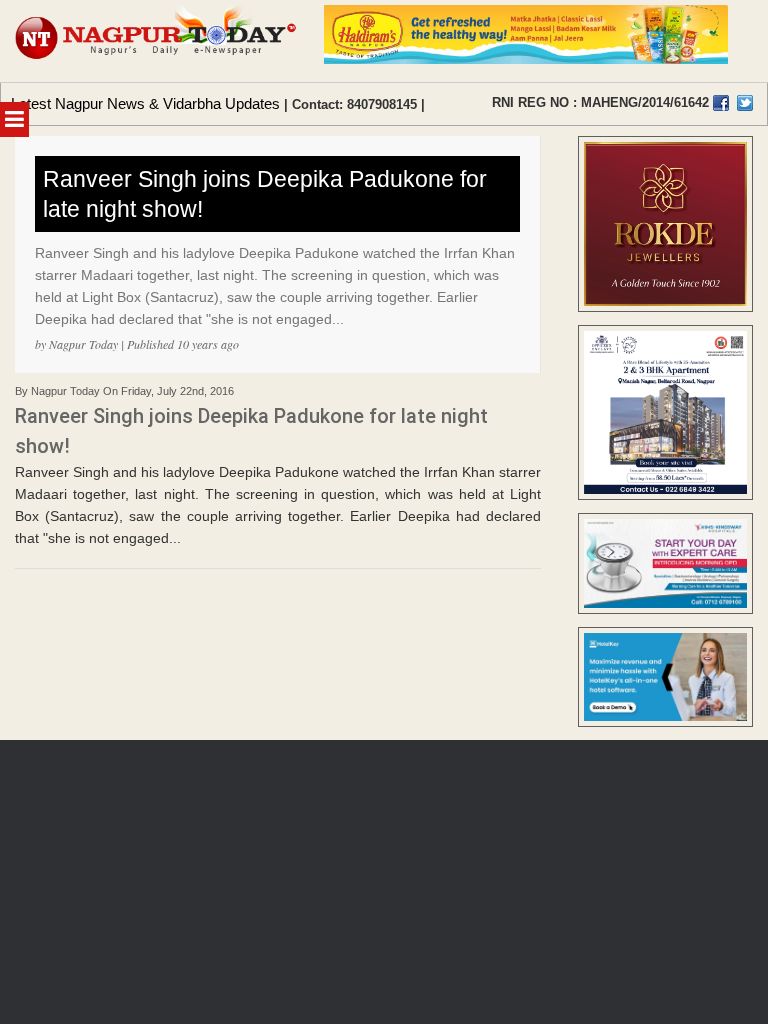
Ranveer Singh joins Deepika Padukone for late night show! (265, 194)
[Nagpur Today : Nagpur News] (157, 41)
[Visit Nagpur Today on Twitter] (745, 103)
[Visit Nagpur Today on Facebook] (721, 103)
